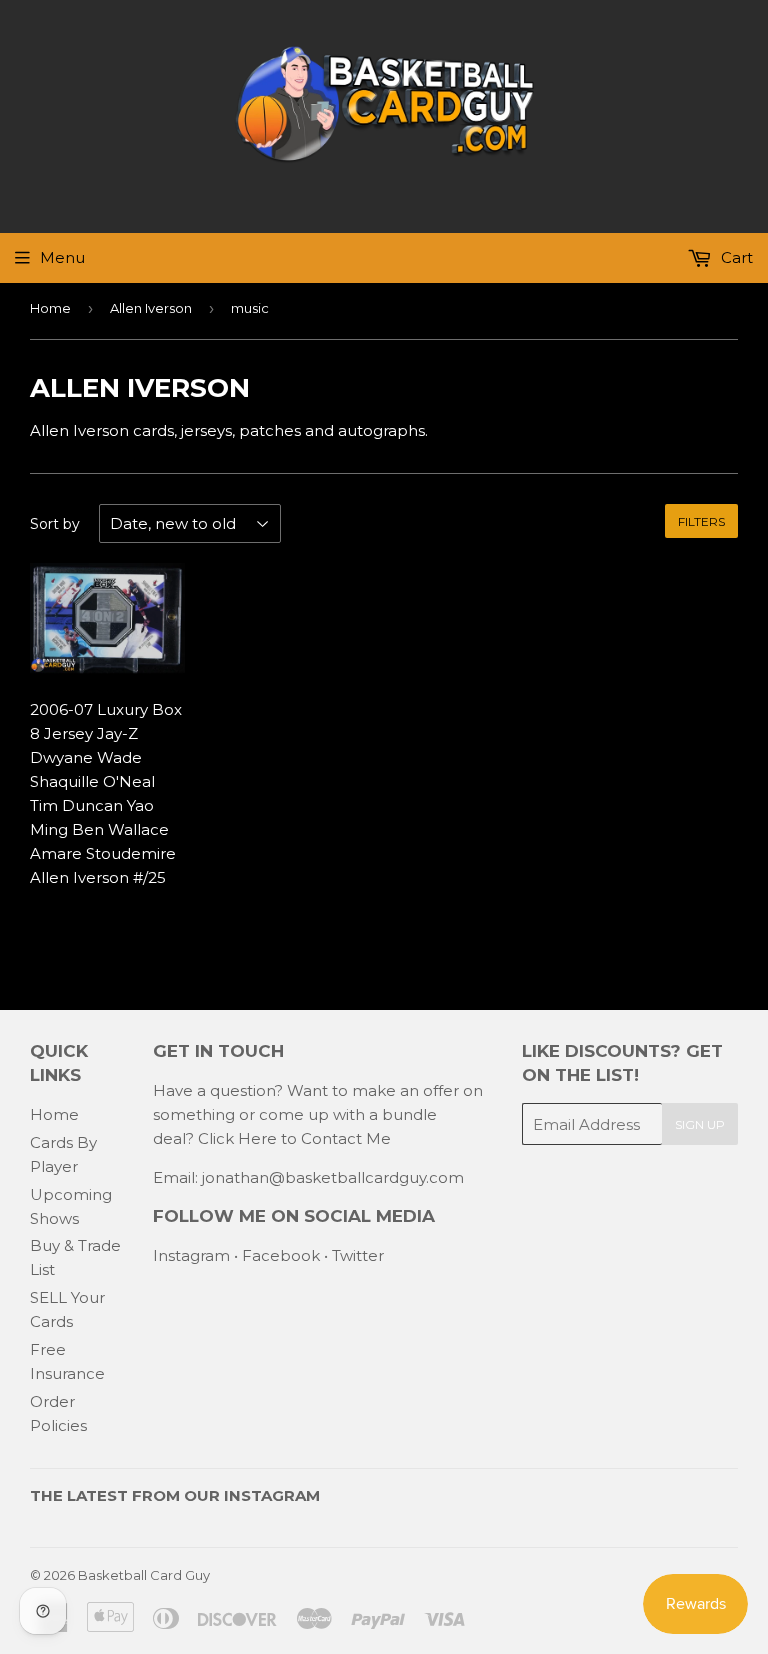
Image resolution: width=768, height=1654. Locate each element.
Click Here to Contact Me (294, 1138)
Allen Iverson (151, 308)
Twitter (358, 1255)
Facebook (281, 1255)
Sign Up (700, 1124)
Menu (62, 257)
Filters (701, 521)
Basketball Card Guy (144, 1575)
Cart (735, 257)
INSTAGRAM (272, 1495)
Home (50, 308)
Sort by (55, 524)
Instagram (191, 1255)
